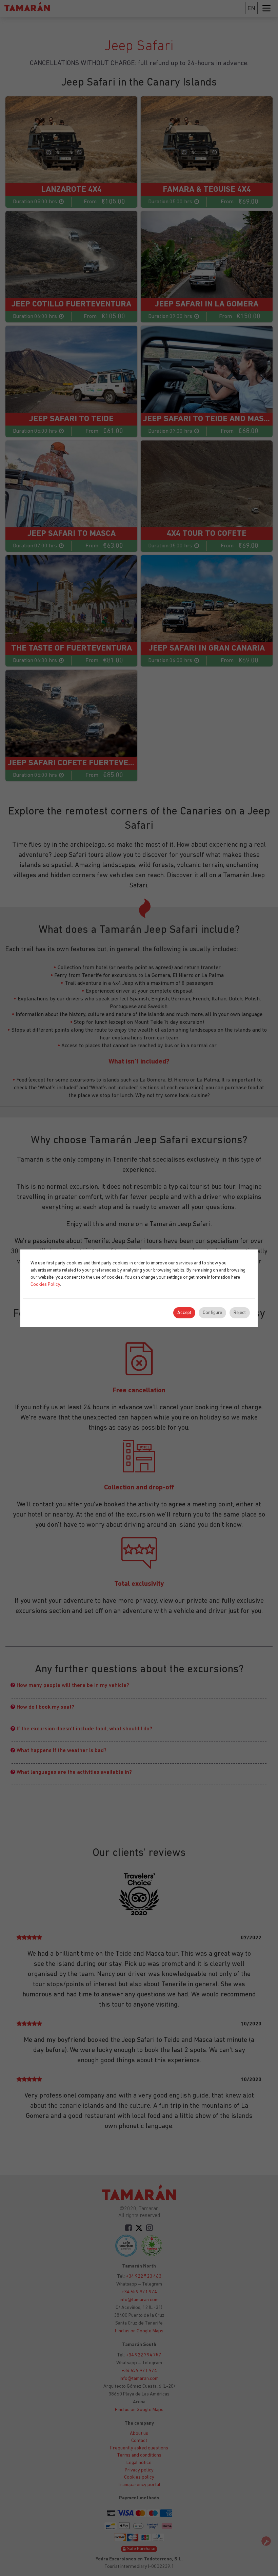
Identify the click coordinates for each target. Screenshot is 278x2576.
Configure (212, 1313)
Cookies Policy (45, 1285)
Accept (184, 1313)
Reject (240, 1313)
